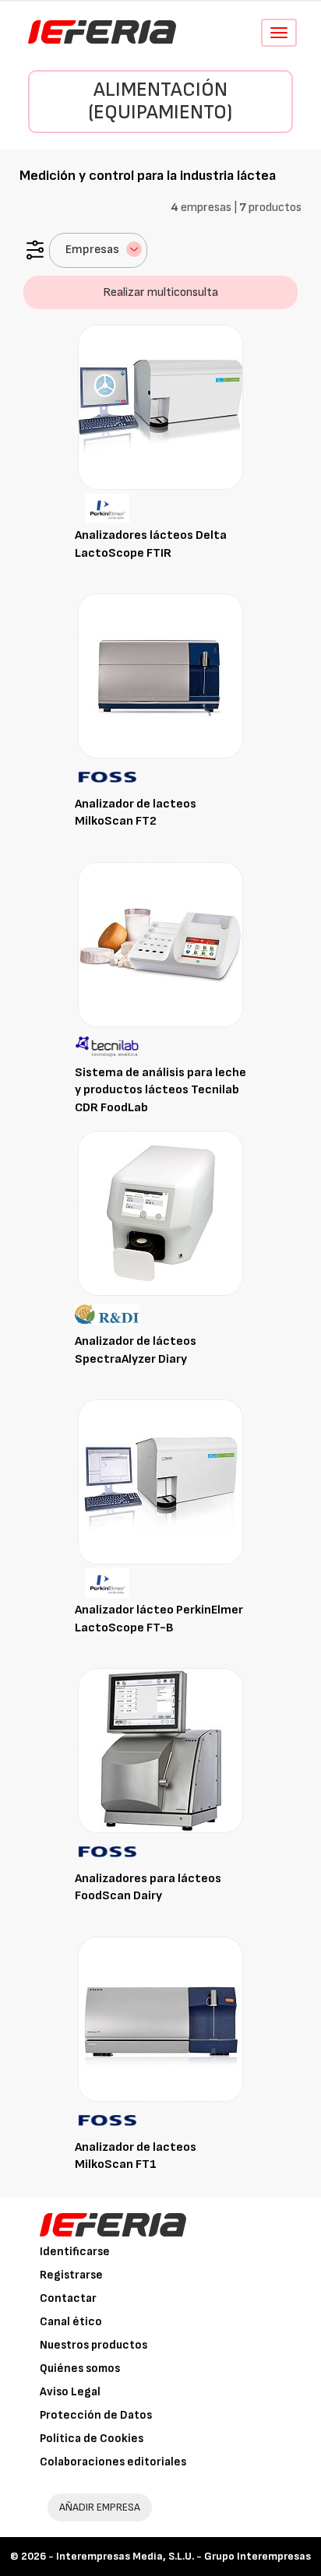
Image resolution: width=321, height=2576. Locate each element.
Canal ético (71, 2322)
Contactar (68, 2298)
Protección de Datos (96, 2415)
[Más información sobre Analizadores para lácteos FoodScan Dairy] (160, 1750)
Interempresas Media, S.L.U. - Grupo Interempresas (183, 2556)
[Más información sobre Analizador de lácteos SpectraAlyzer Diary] (160, 1213)
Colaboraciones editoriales (113, 2462)
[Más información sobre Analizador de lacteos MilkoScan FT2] (160, 676)
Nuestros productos (93, 2345)
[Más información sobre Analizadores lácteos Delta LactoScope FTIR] (160, 407)
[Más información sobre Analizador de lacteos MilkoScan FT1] (160, 2019)
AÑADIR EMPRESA (100, 2507)
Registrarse (71, 2275)
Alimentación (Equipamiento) (160, 101)
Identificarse (75, 2252)
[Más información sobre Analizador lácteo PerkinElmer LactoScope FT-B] (160, 1482)
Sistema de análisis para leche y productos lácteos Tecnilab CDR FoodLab (160, 1091)
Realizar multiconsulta (160, 292)
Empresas (92, 250)
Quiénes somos (80, 2368)
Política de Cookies (92, 2439)
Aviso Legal (70, 2392)
